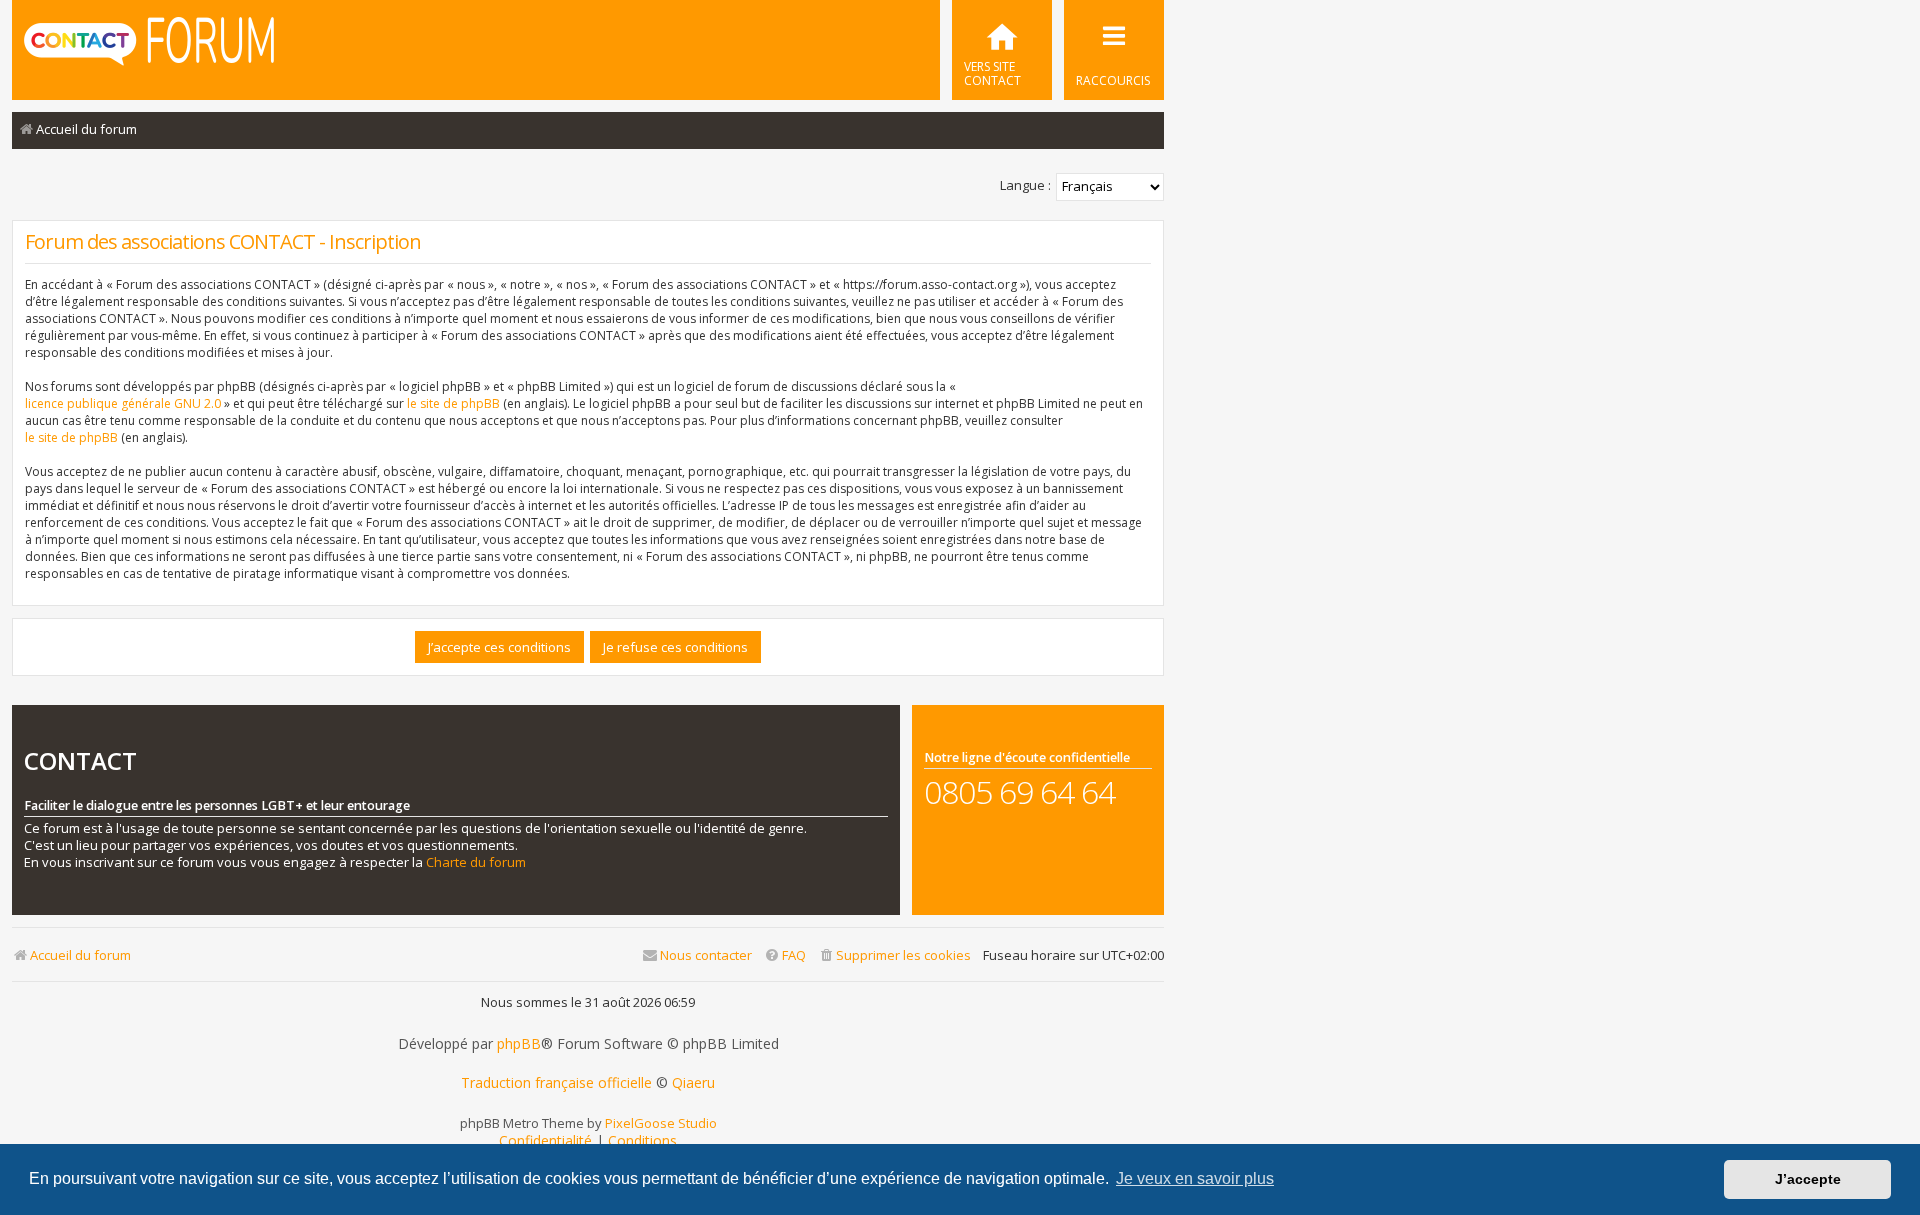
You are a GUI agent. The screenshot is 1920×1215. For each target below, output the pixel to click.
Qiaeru (693, 1083)
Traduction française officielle (556, 1083)
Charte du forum (476, 862)
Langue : (1025, 185)
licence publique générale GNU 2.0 (123, 403)
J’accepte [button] (1808, 1179)
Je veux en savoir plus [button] (1195, 1178)
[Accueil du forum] (149, 48)
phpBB (519, 1044)
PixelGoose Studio (661, 1123)
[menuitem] (1002, 50)
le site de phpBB (453, 403)
